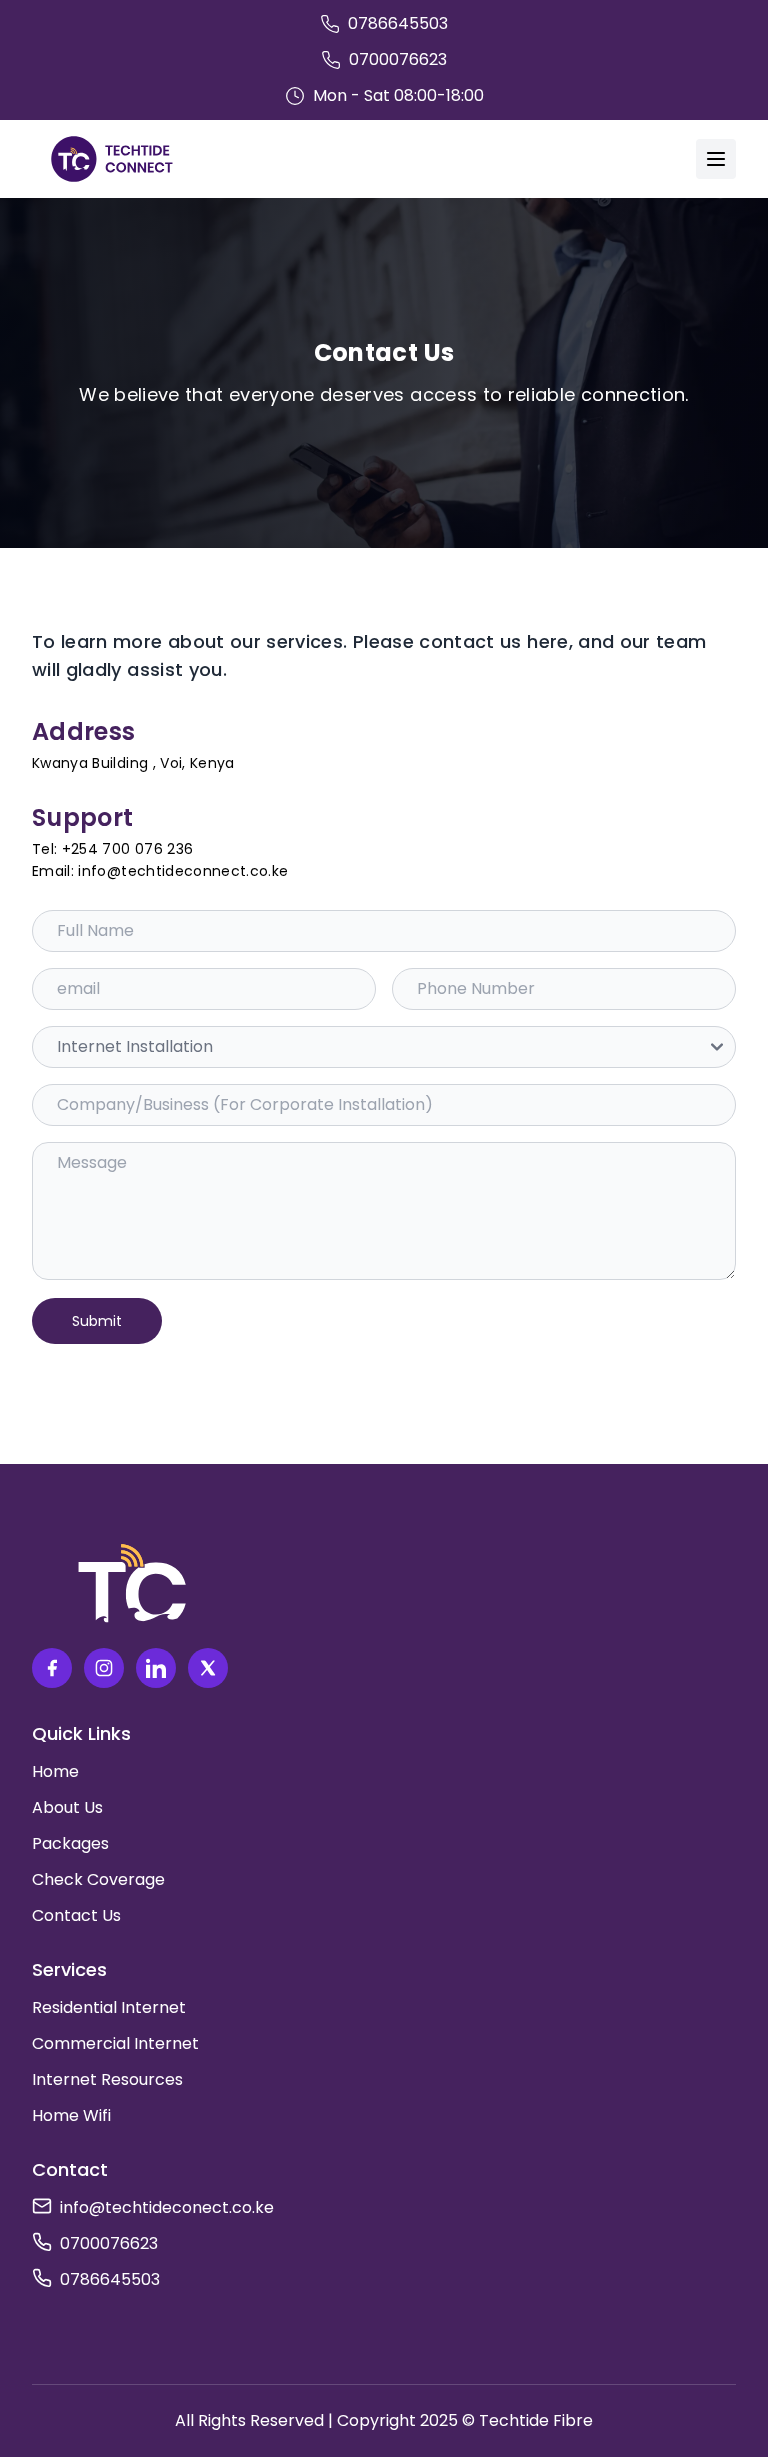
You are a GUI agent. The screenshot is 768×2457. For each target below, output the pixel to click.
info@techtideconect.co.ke (167, 2207)
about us (67, 1807)
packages (70, 1843)
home (55, 1771)
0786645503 (110, 2279)
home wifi (71, 2115)
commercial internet (115, 2043)
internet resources (107, 2079)
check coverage (98, 1879)
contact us (76, 1915)
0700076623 (109, 2243)
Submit (97, 1321)
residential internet (109, 2007)
